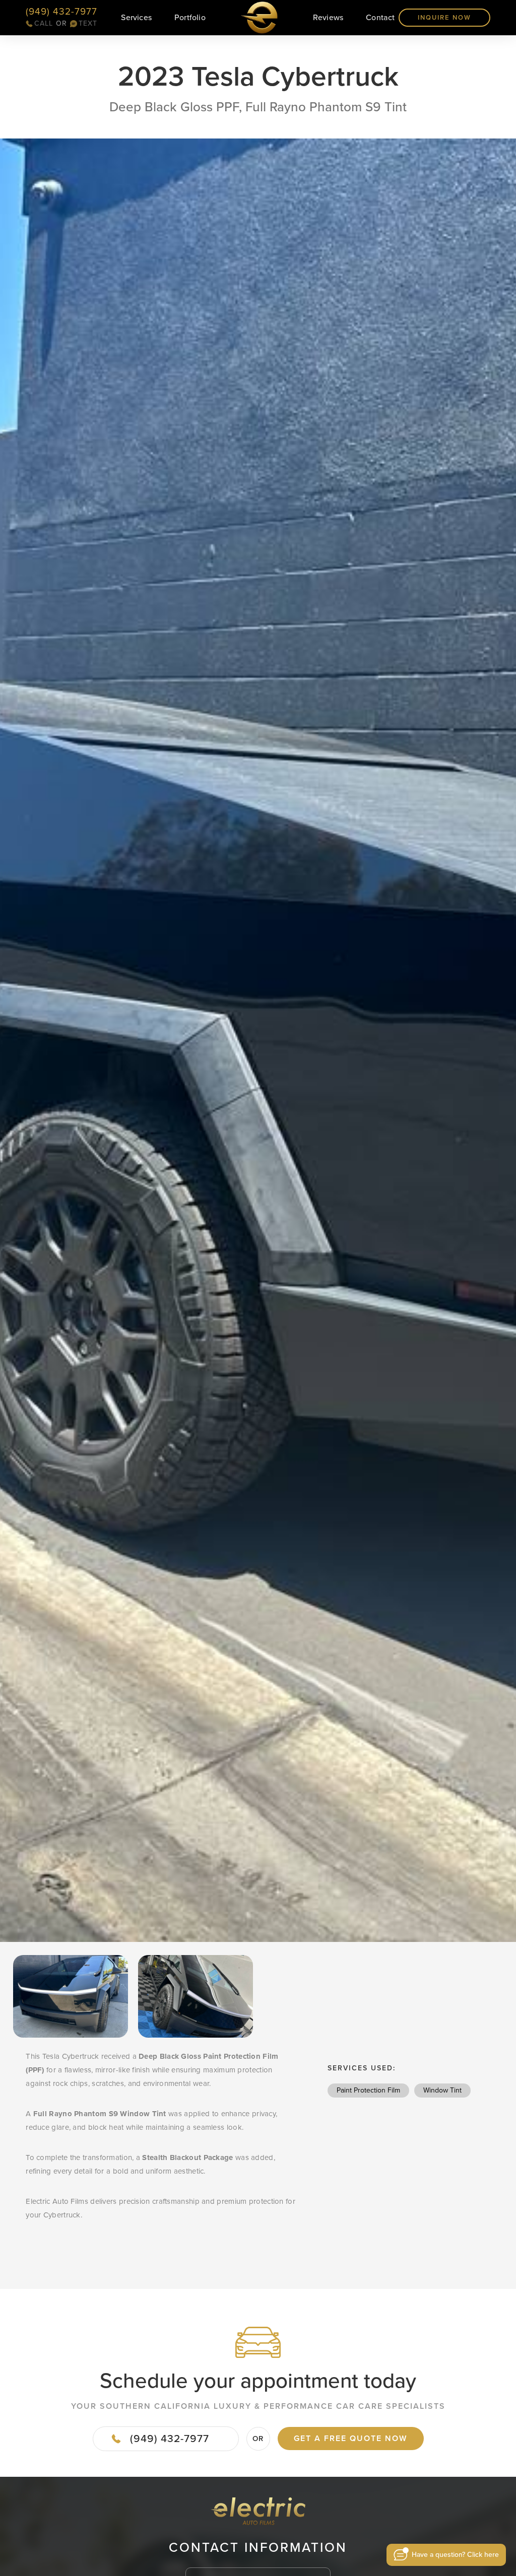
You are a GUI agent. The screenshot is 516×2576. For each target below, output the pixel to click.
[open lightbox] (258, 1040)
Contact (380, 17)
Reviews (328, 17)
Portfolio (190, 18)
